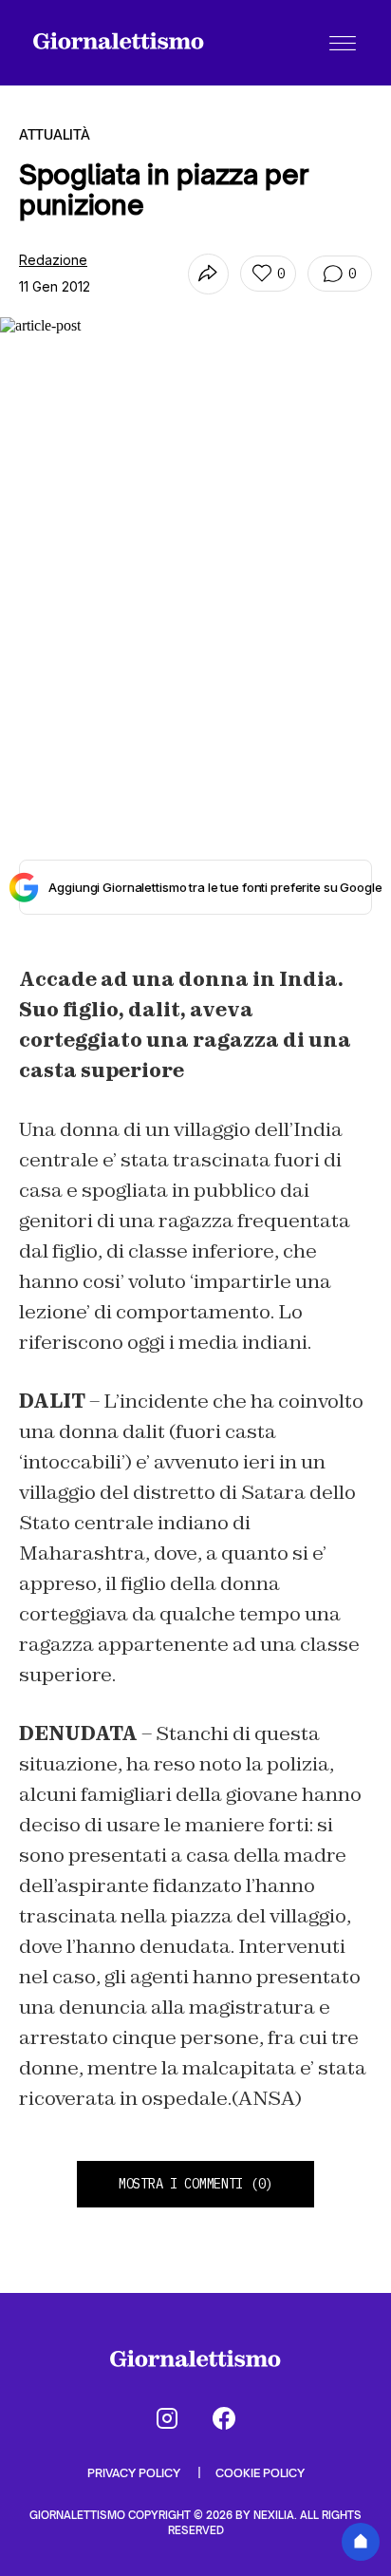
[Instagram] (167, 2418)
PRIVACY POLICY (135, 2473)
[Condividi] (208, 274)
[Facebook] (224, 2418)
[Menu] (343, 43)
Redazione (53, 260)
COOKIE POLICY (260, 2473)
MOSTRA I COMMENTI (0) (195, 2184)
